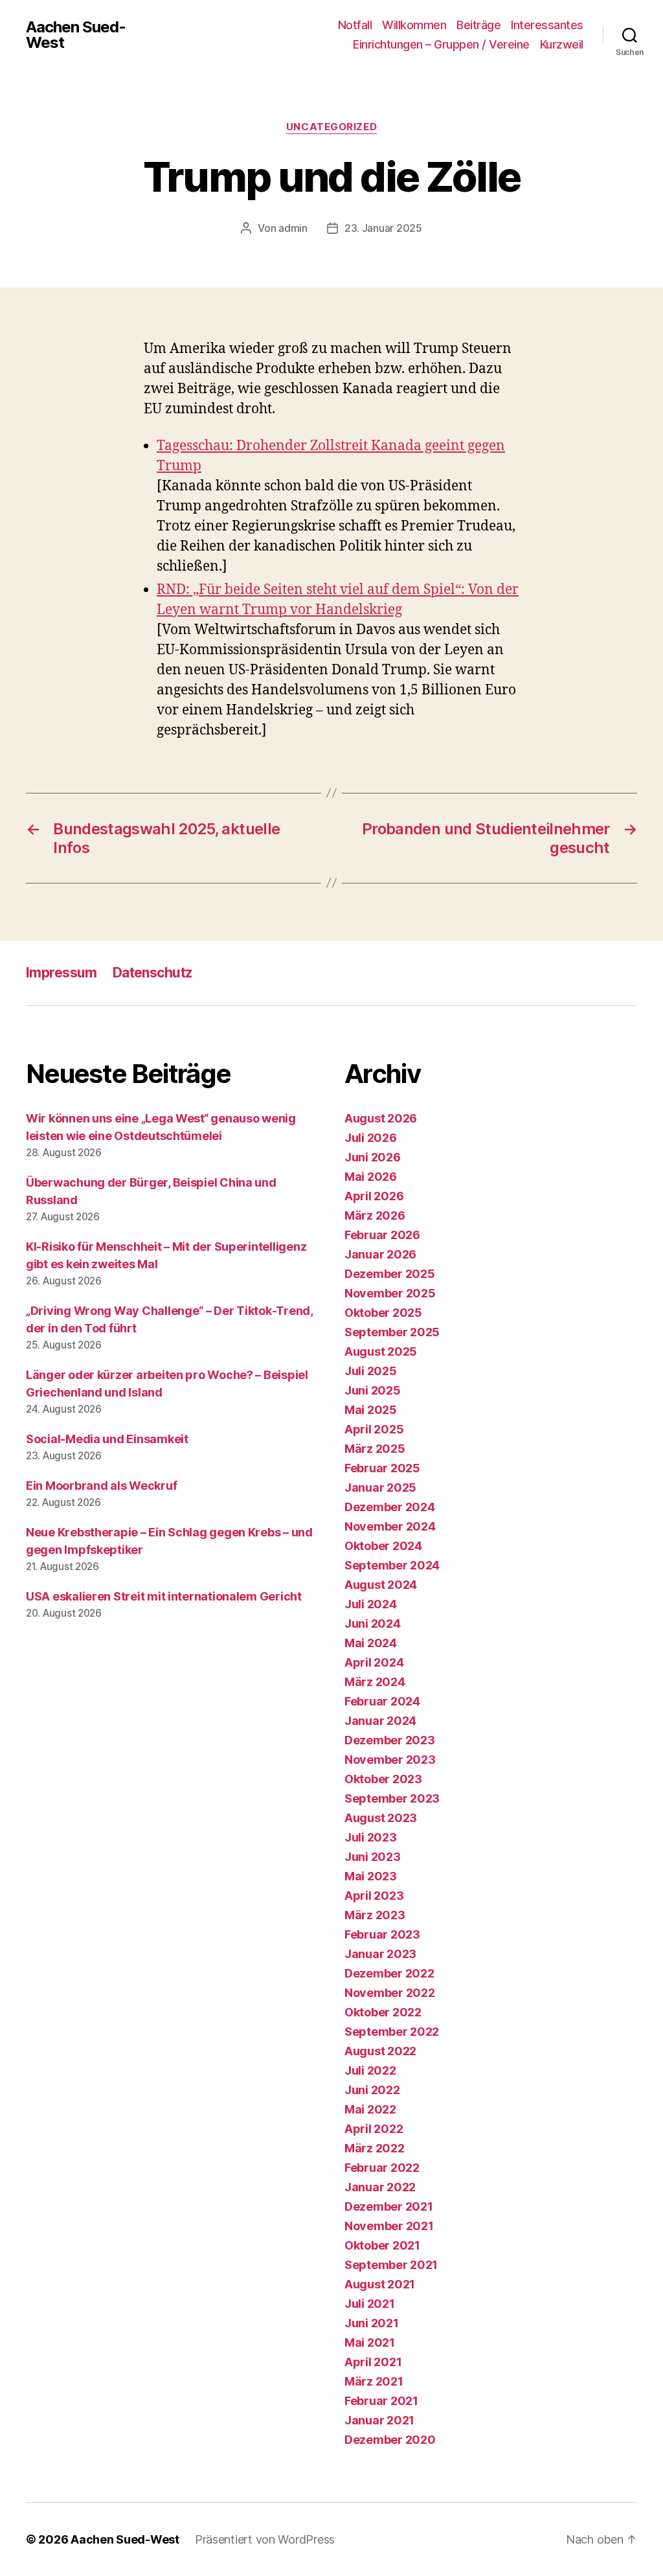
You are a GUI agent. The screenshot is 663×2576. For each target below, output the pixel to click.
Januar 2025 (380, 1487)
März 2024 (375, 1682)
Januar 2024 (380, 1721)
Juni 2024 (373, 1624)
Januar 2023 (380, 1954)
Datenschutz (152, 973)
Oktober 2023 (383, 1779)
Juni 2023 (373, 1857)
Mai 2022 (370, 2109)
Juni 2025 (373, 1390)
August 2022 (380, 2051)
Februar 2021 (381, 2401)
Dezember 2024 (390, 1507)
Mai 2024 (371, 1643)
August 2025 (381, 1351)
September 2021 (391, 2265)
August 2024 (381, 1585)
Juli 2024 (371, 1604)
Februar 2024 (382, 1701)
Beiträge (478, 25)
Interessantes (547, 25)
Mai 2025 (371, 1410)
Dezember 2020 (390, 2440)
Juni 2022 (372, 2090)
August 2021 (380, 2284)
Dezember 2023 (390, 1740)
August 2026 (381, 1118)
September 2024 (392, 1565)
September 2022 (392, 2032)
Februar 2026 (382, 1235)
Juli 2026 (371, 1138)
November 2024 (390, 1526)
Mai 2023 (371, 1876)
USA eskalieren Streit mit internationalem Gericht (164, 1596)
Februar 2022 (382, 2168)
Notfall (355, 25)
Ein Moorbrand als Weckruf (101, 1486)
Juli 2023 (371, 1837)
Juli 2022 (370, 2070)
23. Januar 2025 (383, 228)
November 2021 (389, 2226)
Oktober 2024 (383, 1546)
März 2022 (375, 2148)
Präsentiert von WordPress (265, 2539)
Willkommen (414, 25)
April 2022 (374, 2129)
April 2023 (374, 1896)
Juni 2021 (372, 2323)
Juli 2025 (371, 1371)
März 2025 (375, 1449)
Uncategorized (331, 127)
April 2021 (373, 2362)
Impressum (62, 973)
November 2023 (390, 1760)
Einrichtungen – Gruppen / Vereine (441, 44)
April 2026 (374, 1196)
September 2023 (392, 1798)
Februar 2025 (382, 1468)
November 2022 (390, 1993)
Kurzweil (562, 44)
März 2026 (375, 1215)
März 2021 (374, 2381)
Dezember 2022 (389, 1973)
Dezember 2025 (390, 1274)
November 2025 (390, 1293)
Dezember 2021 (389, 2206)
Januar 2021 (379, 2420)
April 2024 (374, 1662)
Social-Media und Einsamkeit (107, 1439)
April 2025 (374, 1429)
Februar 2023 (382, 1934)
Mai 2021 (370, 2342)
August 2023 (381, 1818)
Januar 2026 (380, 1254)
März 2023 (375, 1915)
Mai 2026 (371, 1177)
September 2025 (392, 1332)
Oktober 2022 (383, 2012)
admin (293, 228)
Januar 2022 (380, 2187)
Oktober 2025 (383, 1313)
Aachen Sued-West (76, 35)
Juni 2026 (373, 1157)
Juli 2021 (370, 2304)
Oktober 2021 (382, 2245)
